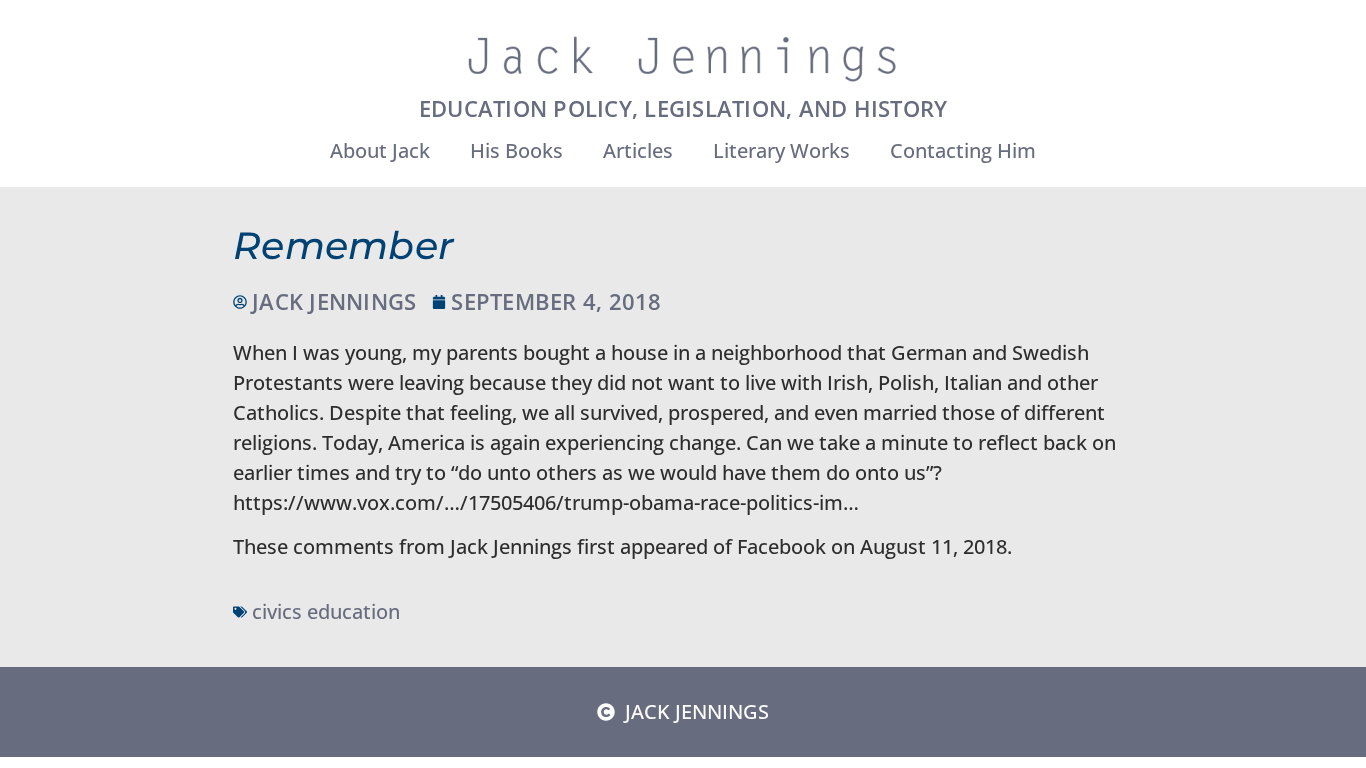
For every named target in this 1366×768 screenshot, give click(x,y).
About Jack (380, 150)
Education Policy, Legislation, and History (683, 108)
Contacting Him (963, 150)
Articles (638, 150)
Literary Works (781, 150)
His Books (516, 150)
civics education (326, 611)
